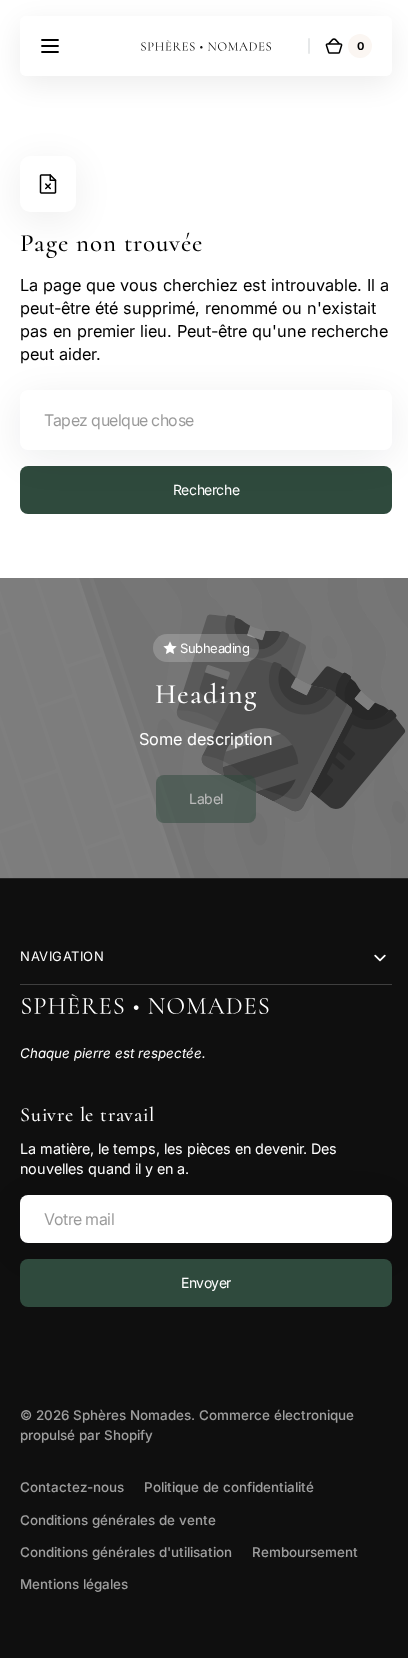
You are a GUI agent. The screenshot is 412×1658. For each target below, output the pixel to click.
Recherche (198, 489)
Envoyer (198, 1282)
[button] (50, 46)
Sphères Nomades (132, 1415)
